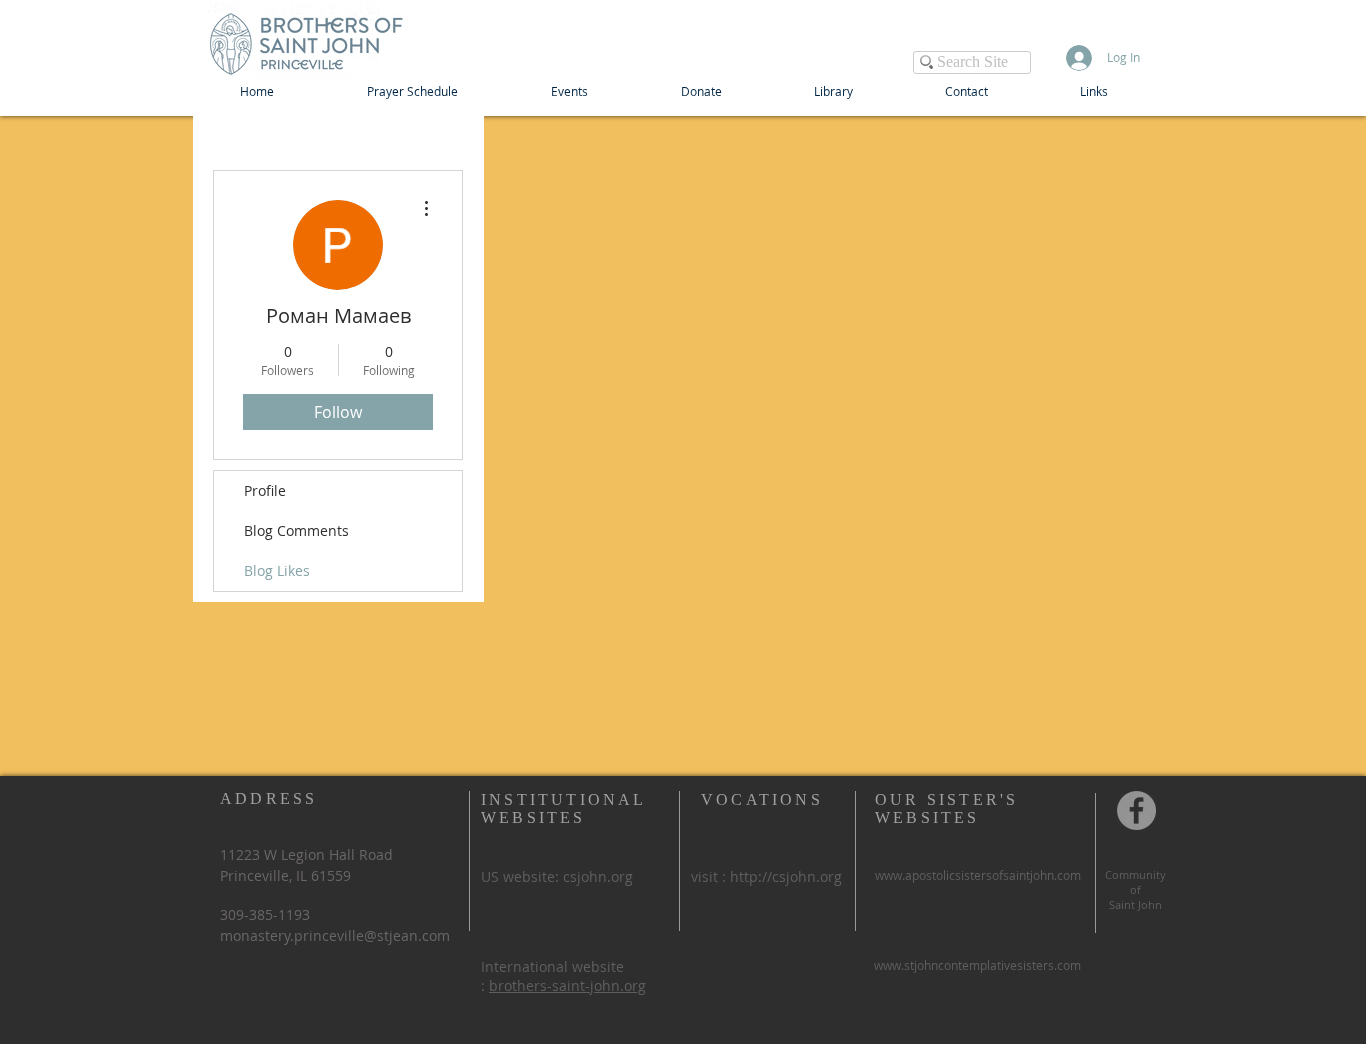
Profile (265, 490)
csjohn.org (598, 876)
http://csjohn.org (786, 876)
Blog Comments (296, 530)
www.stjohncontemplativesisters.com (977, 965)
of (1135, 889)
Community (1135, 874)
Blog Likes (277, 570)
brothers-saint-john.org (567, 985)
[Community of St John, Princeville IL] (1136, 810)
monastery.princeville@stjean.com (335, 935)
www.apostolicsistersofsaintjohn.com (978, 875)
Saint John (1135, 904)
